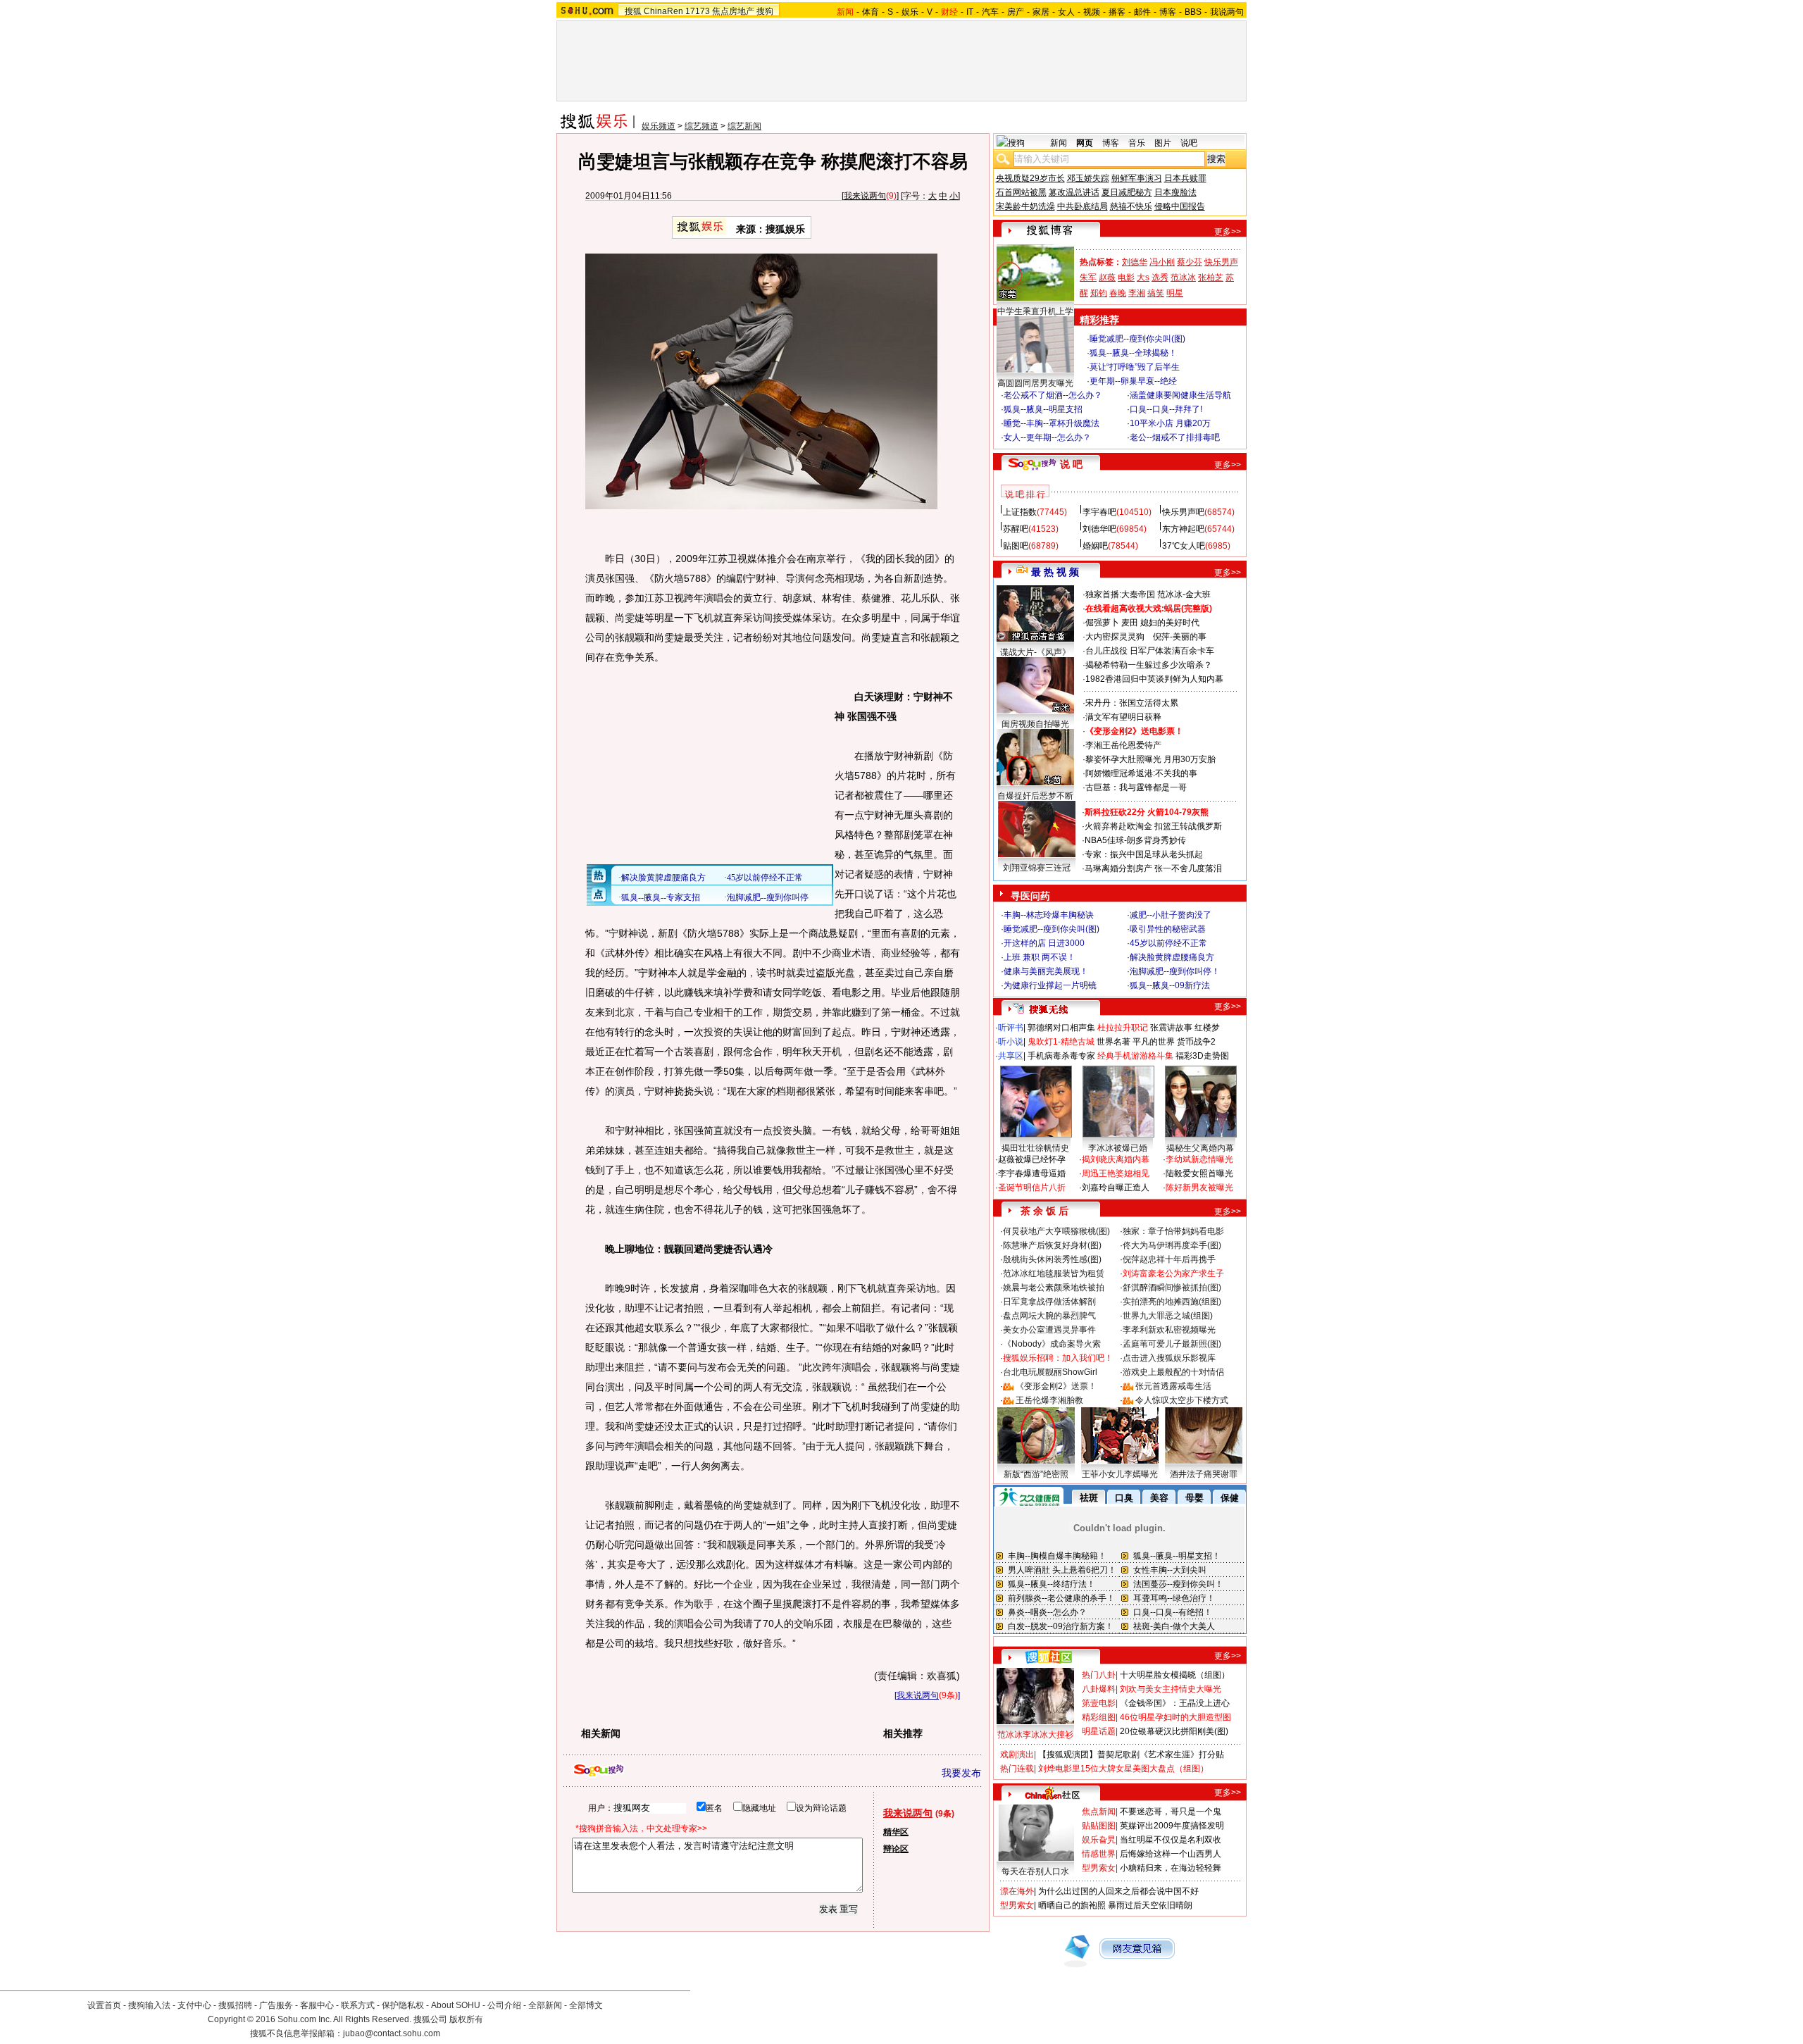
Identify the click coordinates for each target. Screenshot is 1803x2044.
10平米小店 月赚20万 (1170, 423)
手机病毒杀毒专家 (1061, 1056)
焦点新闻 (1099, 1812)
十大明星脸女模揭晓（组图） (1175, 1675)
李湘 (1137, 293)
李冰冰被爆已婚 (1118, 1148)
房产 (1016, 12)
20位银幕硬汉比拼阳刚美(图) (1174, 1731)
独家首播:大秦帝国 (1120, 594)
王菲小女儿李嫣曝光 (1120, 1474)
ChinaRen (663, 11)
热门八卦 (1099, 1675)
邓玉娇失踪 (1088, 178)
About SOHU (456, 2005)
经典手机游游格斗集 (1135, 1056)
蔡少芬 (1190, 262)
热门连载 (1017, 1769)
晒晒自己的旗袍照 (1072, 1905)
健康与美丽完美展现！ (1046, 971)
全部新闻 (545, 2005)
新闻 (1059, 143)
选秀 (1160, 278)
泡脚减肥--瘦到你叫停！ (1175, 971)
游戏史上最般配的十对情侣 (1173, 1372)
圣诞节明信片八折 (1032, 1188)
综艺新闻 (744, 126)
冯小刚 (1162, 262)
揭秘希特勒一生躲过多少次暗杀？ (1149, 665)
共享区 (1011, 1056)
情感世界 (1099, 1854)
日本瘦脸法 (1175, 192)
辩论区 (896, 1849)
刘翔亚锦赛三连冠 (1037, 868)
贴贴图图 (1099, 1826)
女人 (1066, 12)
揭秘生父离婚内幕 (1200, 1148)
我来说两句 (865, 196)
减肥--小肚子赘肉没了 (1171, 915)
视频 (1092, 12)
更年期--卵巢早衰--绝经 (1133, 381)
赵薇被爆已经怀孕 (1032, 1159)
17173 (698, 11)
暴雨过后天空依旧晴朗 (1150, 1905)
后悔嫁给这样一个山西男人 (1171, 1854)
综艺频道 (701, 126)
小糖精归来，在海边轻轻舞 (1171, 1868)
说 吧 (1071, 464)
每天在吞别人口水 (1035, 1871)
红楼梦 (1207, 1028)
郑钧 (1099, 293)
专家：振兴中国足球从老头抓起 (1144, 854)
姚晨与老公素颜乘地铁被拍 (1054, 1288)
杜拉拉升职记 (1123, 1028)
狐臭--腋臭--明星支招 (1043, 409)
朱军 (1088, 278)
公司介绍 (504, 2005)
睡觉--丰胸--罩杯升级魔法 (1052, 423)
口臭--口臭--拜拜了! (1166, 409)
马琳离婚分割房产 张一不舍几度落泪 (1153, 868)
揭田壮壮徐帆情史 (1035, 1148)
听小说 (1011, 1042)
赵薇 (1107, 278)
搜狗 (765, 11)
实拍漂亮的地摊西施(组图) (1172, 1302)
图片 (1163, 143)
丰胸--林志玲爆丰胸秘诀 (1049, 915)
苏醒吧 (1016, 529)
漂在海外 (1017, 1891)
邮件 (1142, 12)
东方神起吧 (1183, 529)
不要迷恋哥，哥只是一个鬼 (1171, 1812)
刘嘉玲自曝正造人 (1116, 1188)
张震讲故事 (1171, 1028)
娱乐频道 (659, 126)
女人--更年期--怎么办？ (1047, 437)
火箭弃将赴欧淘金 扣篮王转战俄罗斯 (1153, 826)
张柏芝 (1211, 278)
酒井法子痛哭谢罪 (1204, 1474)
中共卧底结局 (1083, 206)
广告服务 (276, 2005)
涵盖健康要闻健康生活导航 (1180, 395)
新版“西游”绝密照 (1036, 1474)
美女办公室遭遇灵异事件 (1049, 1330)
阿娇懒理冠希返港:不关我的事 (1141, 773)
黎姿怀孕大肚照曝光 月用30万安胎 (1150, 759)
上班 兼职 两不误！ (1040, 957)
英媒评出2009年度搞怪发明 (1172, 1826)
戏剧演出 (1017, 1755)
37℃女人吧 (1184, 546)
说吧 (1189, 143)
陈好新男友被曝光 (1199, 1188)
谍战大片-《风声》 (1035, 652)
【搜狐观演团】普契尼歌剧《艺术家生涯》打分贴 (1131, 1755)
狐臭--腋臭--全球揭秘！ (1133, 353)
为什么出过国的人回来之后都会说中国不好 (1118, 1891)
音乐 (1137, 143)
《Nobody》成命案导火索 (1052, 1344)
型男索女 (1099, 1868)
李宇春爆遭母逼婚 (1032, 1173)
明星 (1175, 293)
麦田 (1130, 623)
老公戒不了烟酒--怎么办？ (1053, 395)
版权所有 (466, 2019)
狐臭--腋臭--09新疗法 (1170, 985)
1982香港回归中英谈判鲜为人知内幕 (1154, 679)
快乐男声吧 (1183, 512)
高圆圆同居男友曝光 (1035, 383)
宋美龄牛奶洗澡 (1025, 206)
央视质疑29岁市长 (1030, 178)
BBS (1193, 12)
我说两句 (1227, 12)
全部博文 (586, 2005)
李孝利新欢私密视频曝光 (1169, 1330)
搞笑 (1156, 293)
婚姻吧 (1095, 546)
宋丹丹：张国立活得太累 (1132, 703)
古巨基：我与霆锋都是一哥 (1136, 787)
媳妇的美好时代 (1170, 623)
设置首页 (104, 2005)
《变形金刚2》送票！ (1056, 1386)
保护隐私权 (403, 2005)
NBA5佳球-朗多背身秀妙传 (1135, 840)
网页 (1085, 143)
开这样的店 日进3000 (1044, 943)
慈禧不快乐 (1131, 206)
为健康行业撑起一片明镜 (1050, 985)
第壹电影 (1099, 1703)
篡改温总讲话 (1074, 192)
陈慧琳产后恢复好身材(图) (1052, 1245)
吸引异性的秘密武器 (1168, 929)
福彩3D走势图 (1202, 1056)
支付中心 (194, 2005)
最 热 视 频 (1055, 572)
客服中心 (317, 2005)
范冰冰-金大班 (1184, 594)
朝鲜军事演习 (1137, 178)
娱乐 (910, 12)
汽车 (990, 12)
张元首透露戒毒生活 (1173, 1386)
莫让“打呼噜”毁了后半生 (1135, 367)
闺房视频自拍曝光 (1035, 724)
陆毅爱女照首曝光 (1199, 1173)
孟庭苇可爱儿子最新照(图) (1172, 1344)
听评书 (1011, 1028)
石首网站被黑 (1021, 192)
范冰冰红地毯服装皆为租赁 (1054, 1273)
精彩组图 (1099, 1717)
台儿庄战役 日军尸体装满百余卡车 (1150, 651)
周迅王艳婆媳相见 (1116, 1173)
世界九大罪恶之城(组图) (1168, 1316)
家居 (1041, 12)
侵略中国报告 (1180, 206)
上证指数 (1020, 512)
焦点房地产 (733, 11)
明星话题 (1099, 1731)
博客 (1168, 12)
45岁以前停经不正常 (1168, 943)
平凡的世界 (1154, 1042)
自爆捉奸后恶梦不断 (1035, 796)
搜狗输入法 (149, 2005)
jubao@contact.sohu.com (392, 2033)
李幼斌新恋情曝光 (1199, 1159)
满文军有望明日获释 (1123, 717)
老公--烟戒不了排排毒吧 (1175, 437)
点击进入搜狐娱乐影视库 (1169, 1358)
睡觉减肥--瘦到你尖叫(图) (1137, 339)
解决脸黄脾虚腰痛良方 (1172, 957)
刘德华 (1135, 262)
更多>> (1228, 232)
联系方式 (358, 2005)
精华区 (896, 1832)
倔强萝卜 (1102, 623)
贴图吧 (1016, 546)
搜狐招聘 (235, 2005)
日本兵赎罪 (1185, 178)
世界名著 (1113, 1042)
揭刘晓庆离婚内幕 (1116, 1159)
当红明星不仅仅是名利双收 (1171, 1840)
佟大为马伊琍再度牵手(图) (1172, 1245)
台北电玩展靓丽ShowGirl (1050, 1372)
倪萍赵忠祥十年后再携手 (1169, 1259)
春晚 (1118, 293)
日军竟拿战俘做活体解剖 (1049, 1302)
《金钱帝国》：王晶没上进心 (1175, 1703)
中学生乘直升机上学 (1035, 311)
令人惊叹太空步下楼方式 (1182, 1400)
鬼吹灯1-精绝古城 (1061, 1042)
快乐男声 (1221, 262)
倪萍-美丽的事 (1180, 637)
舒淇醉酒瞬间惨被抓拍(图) (1172, 1288)
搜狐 (633, 11)
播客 (1117, 12)
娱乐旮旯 (1099, 1840)
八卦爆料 (1099, 1689)
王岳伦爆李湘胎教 (1049, 1400)
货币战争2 (1196, 1042)
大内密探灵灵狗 (1115, 637)
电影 (1126, 278)
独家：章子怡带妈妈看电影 (1173, 1231)
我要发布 (961, 1773)
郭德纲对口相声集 (1061, 1028)
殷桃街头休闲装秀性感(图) (1052, 1259)
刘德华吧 (1099, 529)
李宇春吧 (1099, 512)
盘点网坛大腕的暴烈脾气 (1049, 1316)
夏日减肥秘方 (1127, 192)
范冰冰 (1183, 278)
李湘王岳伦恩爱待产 (1123, 745)
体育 (871, 12)
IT (970, 12)
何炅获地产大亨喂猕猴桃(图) (1056, 1231)
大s (1143, 278)
